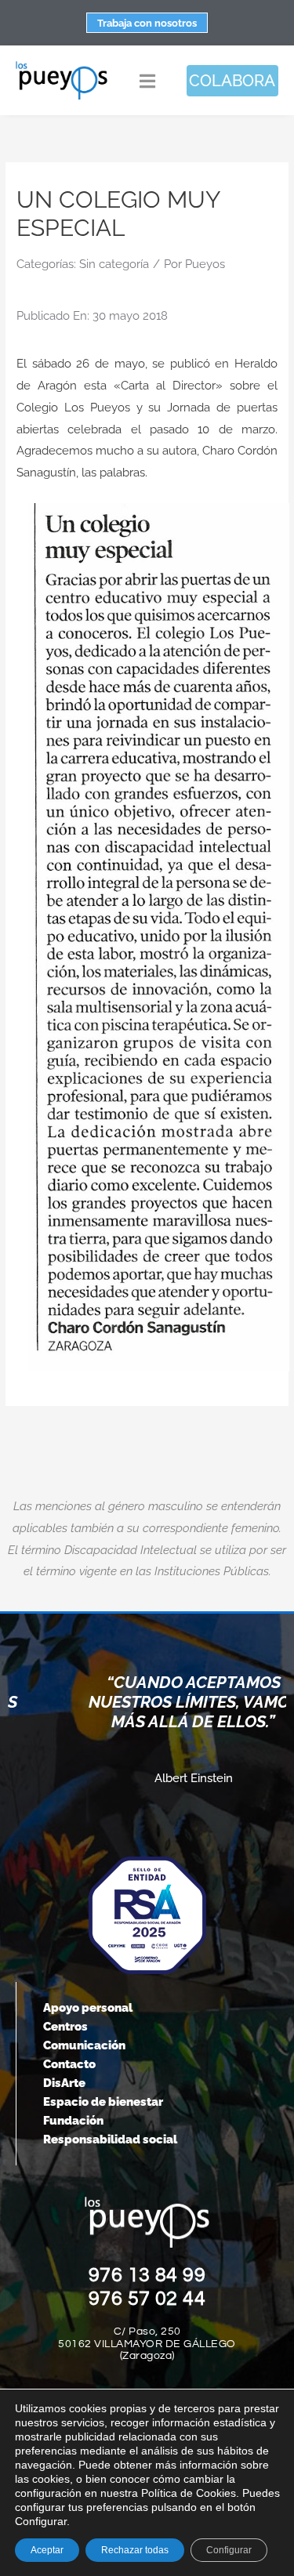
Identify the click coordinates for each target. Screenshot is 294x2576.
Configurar (229, 2550)
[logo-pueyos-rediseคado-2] (62, 66)
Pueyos (205, 264)
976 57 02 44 (147, 2299)
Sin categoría (114, 264)
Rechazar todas (135, 2550)
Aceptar (47, 2550)
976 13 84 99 (147, 2275)
